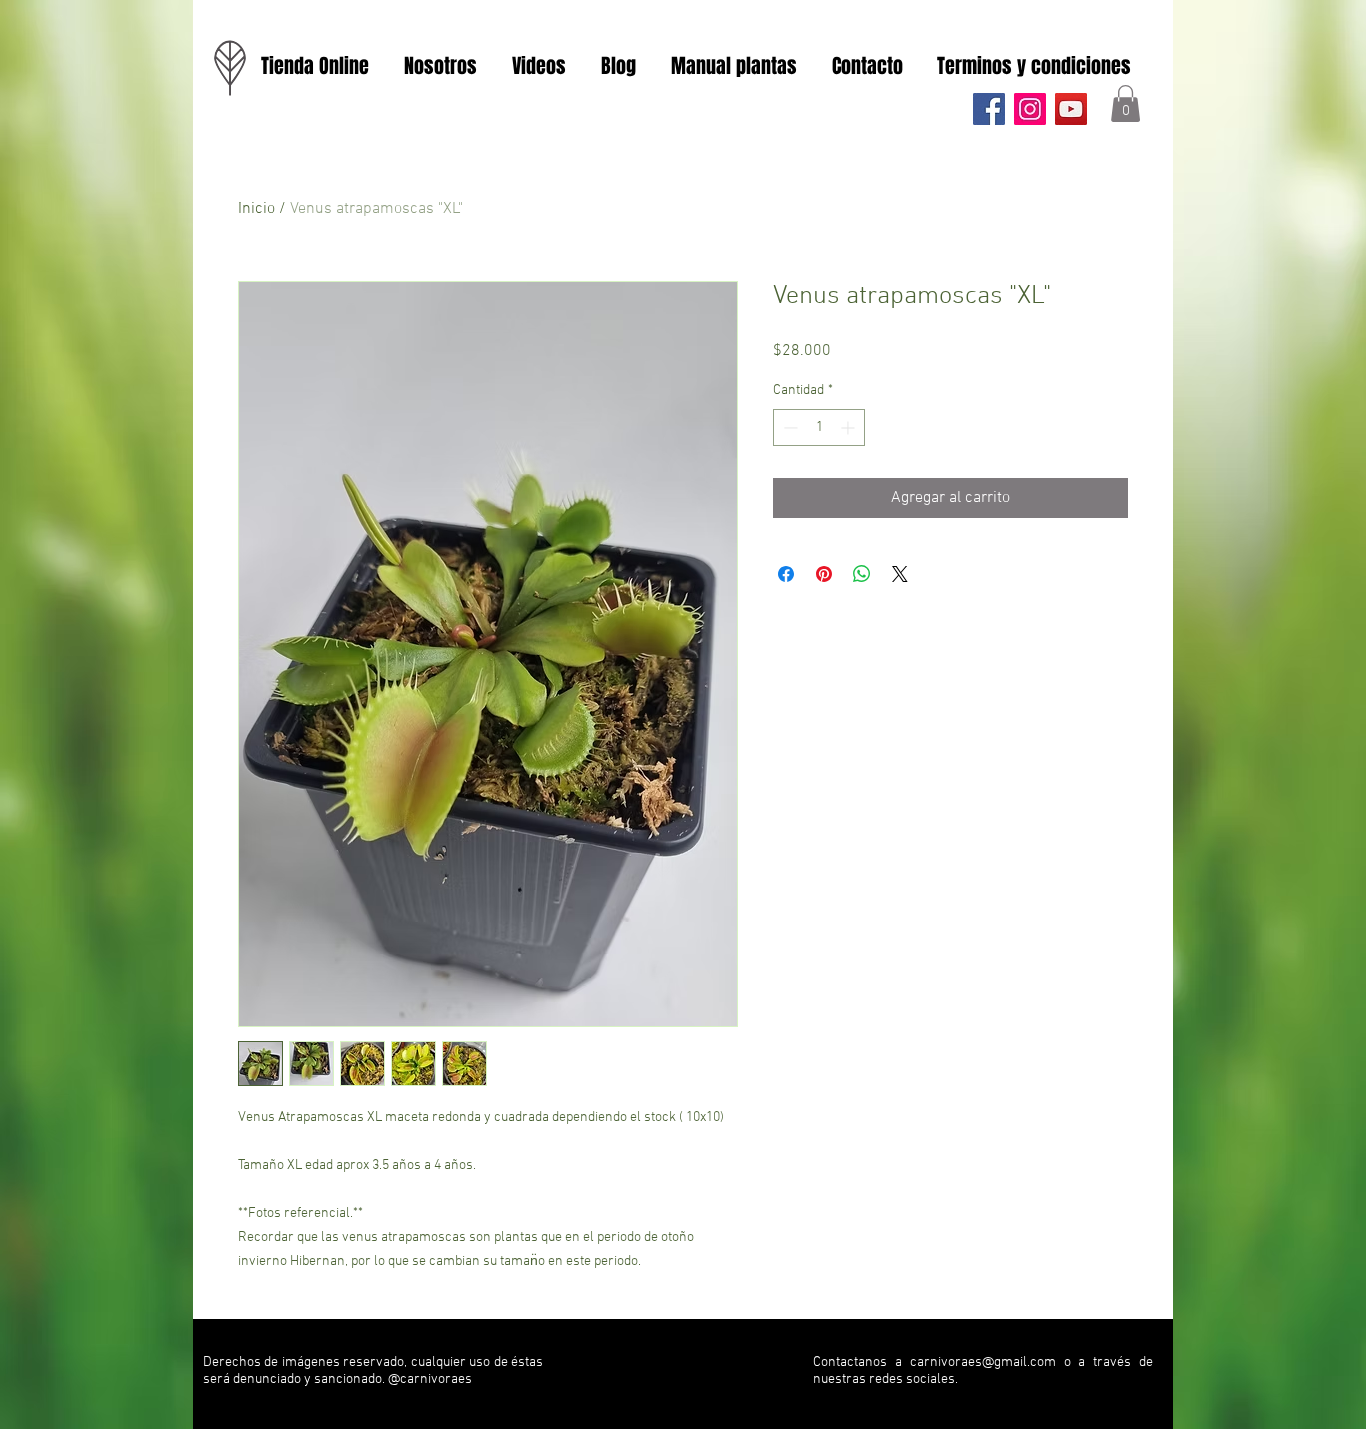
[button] (1125, 103)
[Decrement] (788, 427)
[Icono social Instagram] (1030, 109)
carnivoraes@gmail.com (983, 1362)
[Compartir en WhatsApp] (862, 574)
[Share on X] (900, 574)
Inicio (256, 209)
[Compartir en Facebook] (786, 574)
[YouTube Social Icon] (1071, 109)
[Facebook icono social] (989, 109)
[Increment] (849, 427)
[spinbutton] (819, 427)
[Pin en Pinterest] (824, 574)
